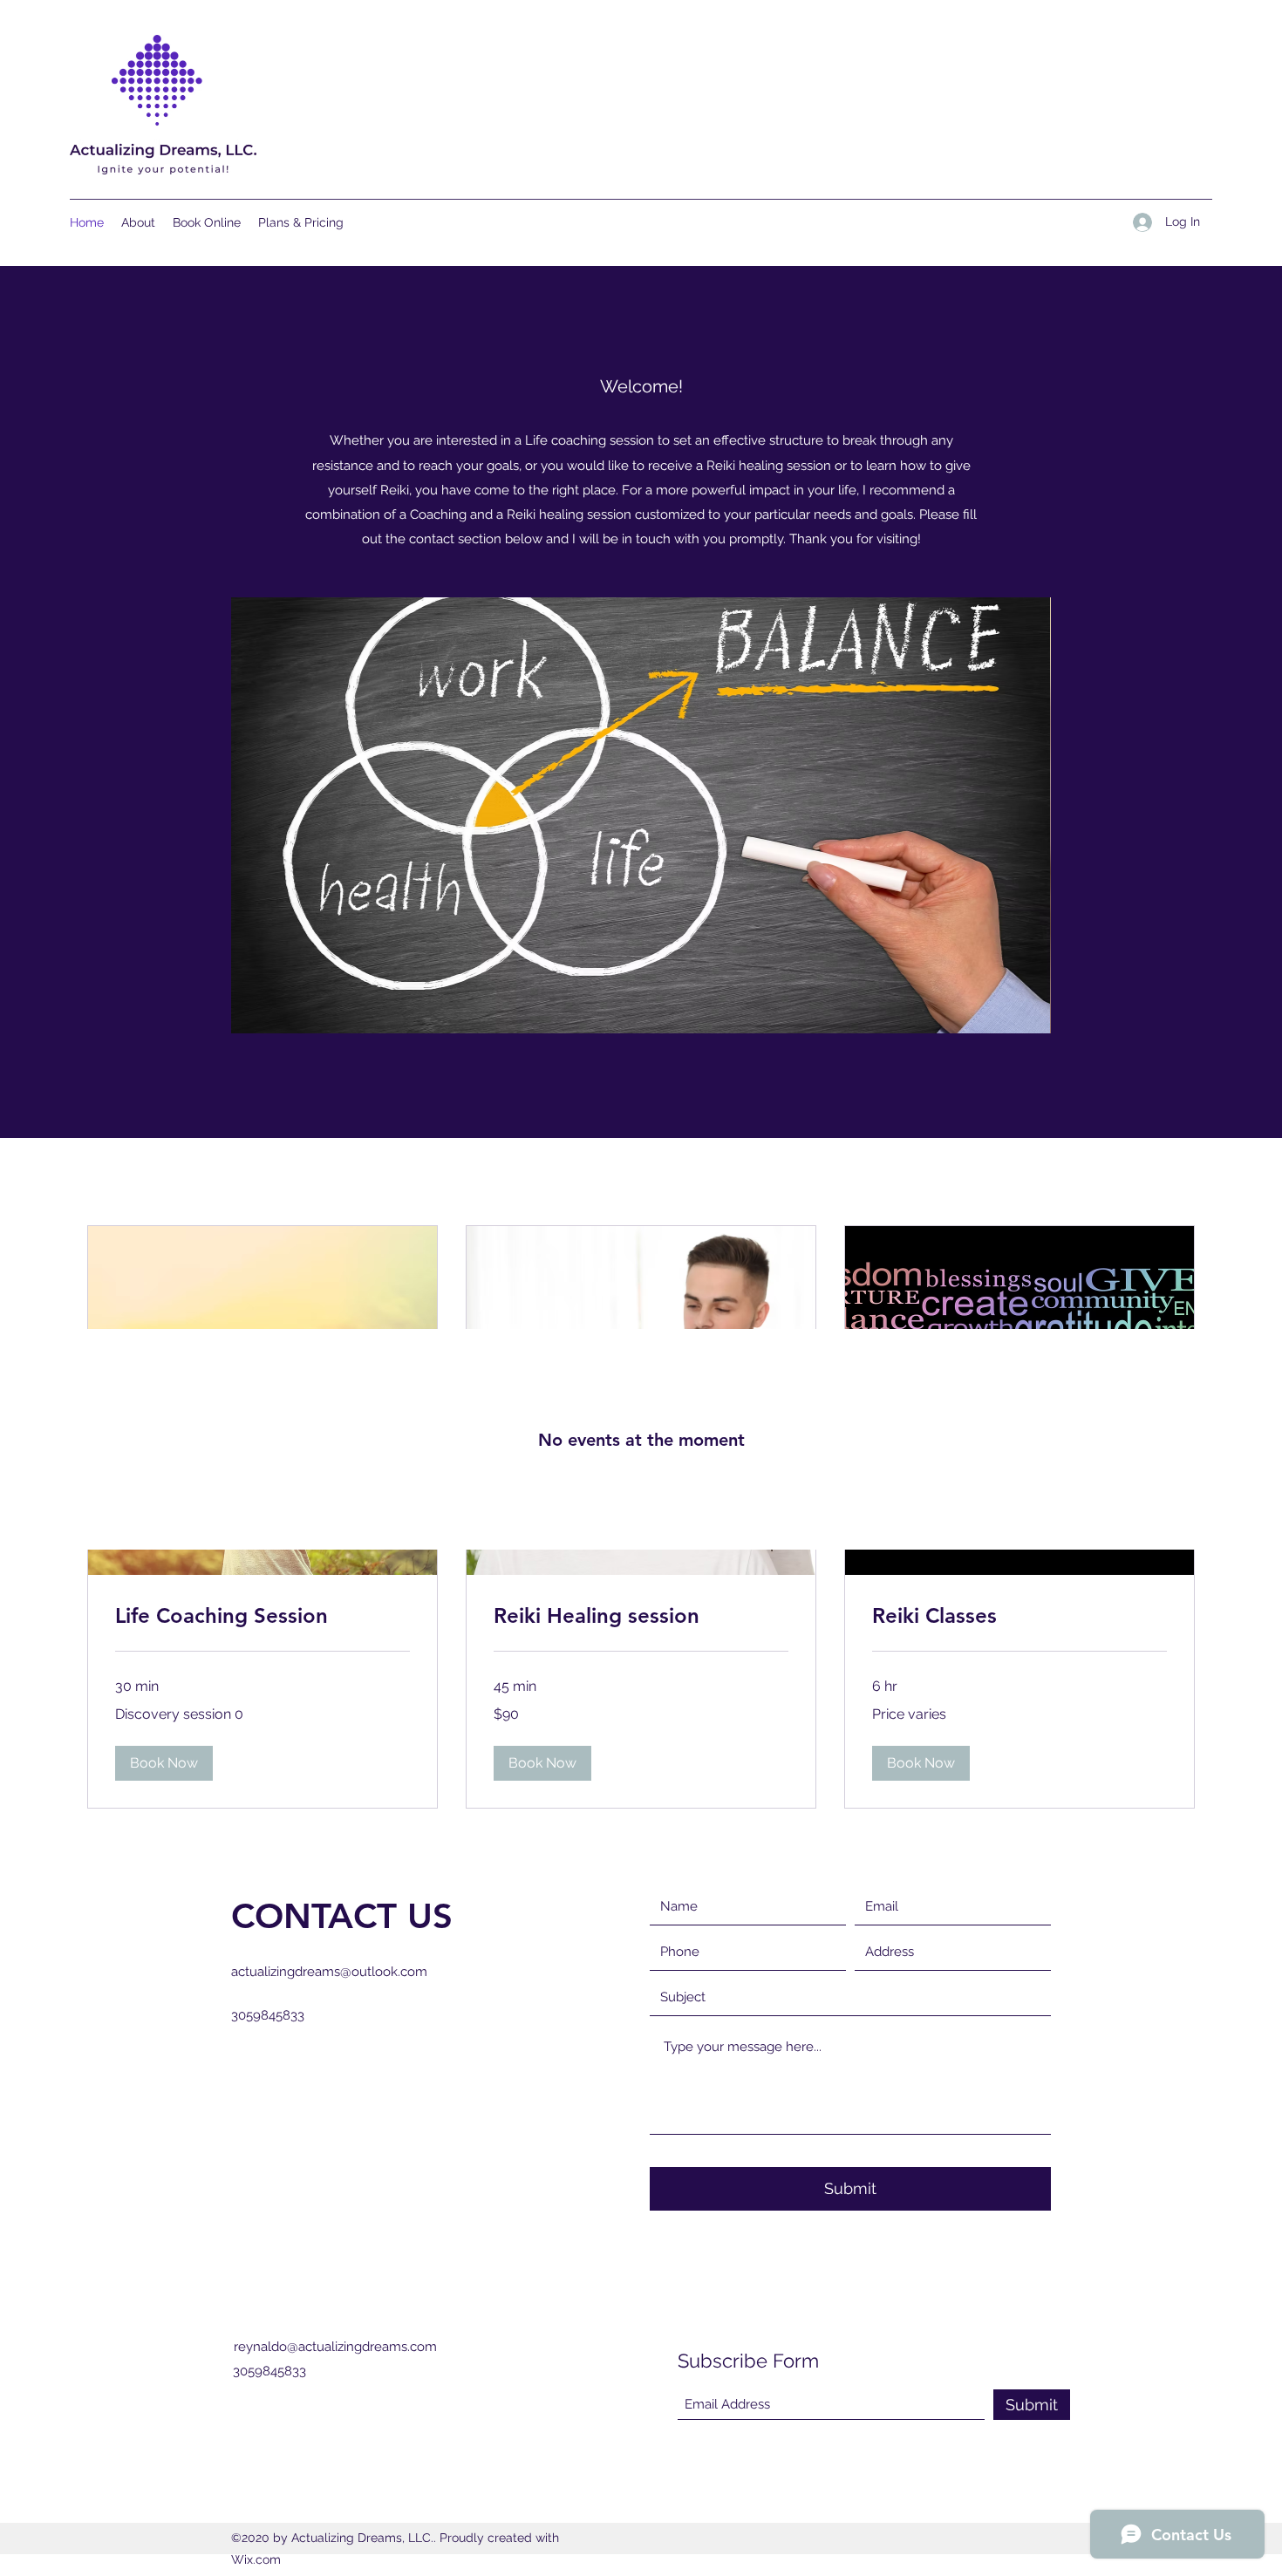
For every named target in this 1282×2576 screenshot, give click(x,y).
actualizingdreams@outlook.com (329, 1972)
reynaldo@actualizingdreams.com (335, 2347)
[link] (263, 1616)
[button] (651, 815)
